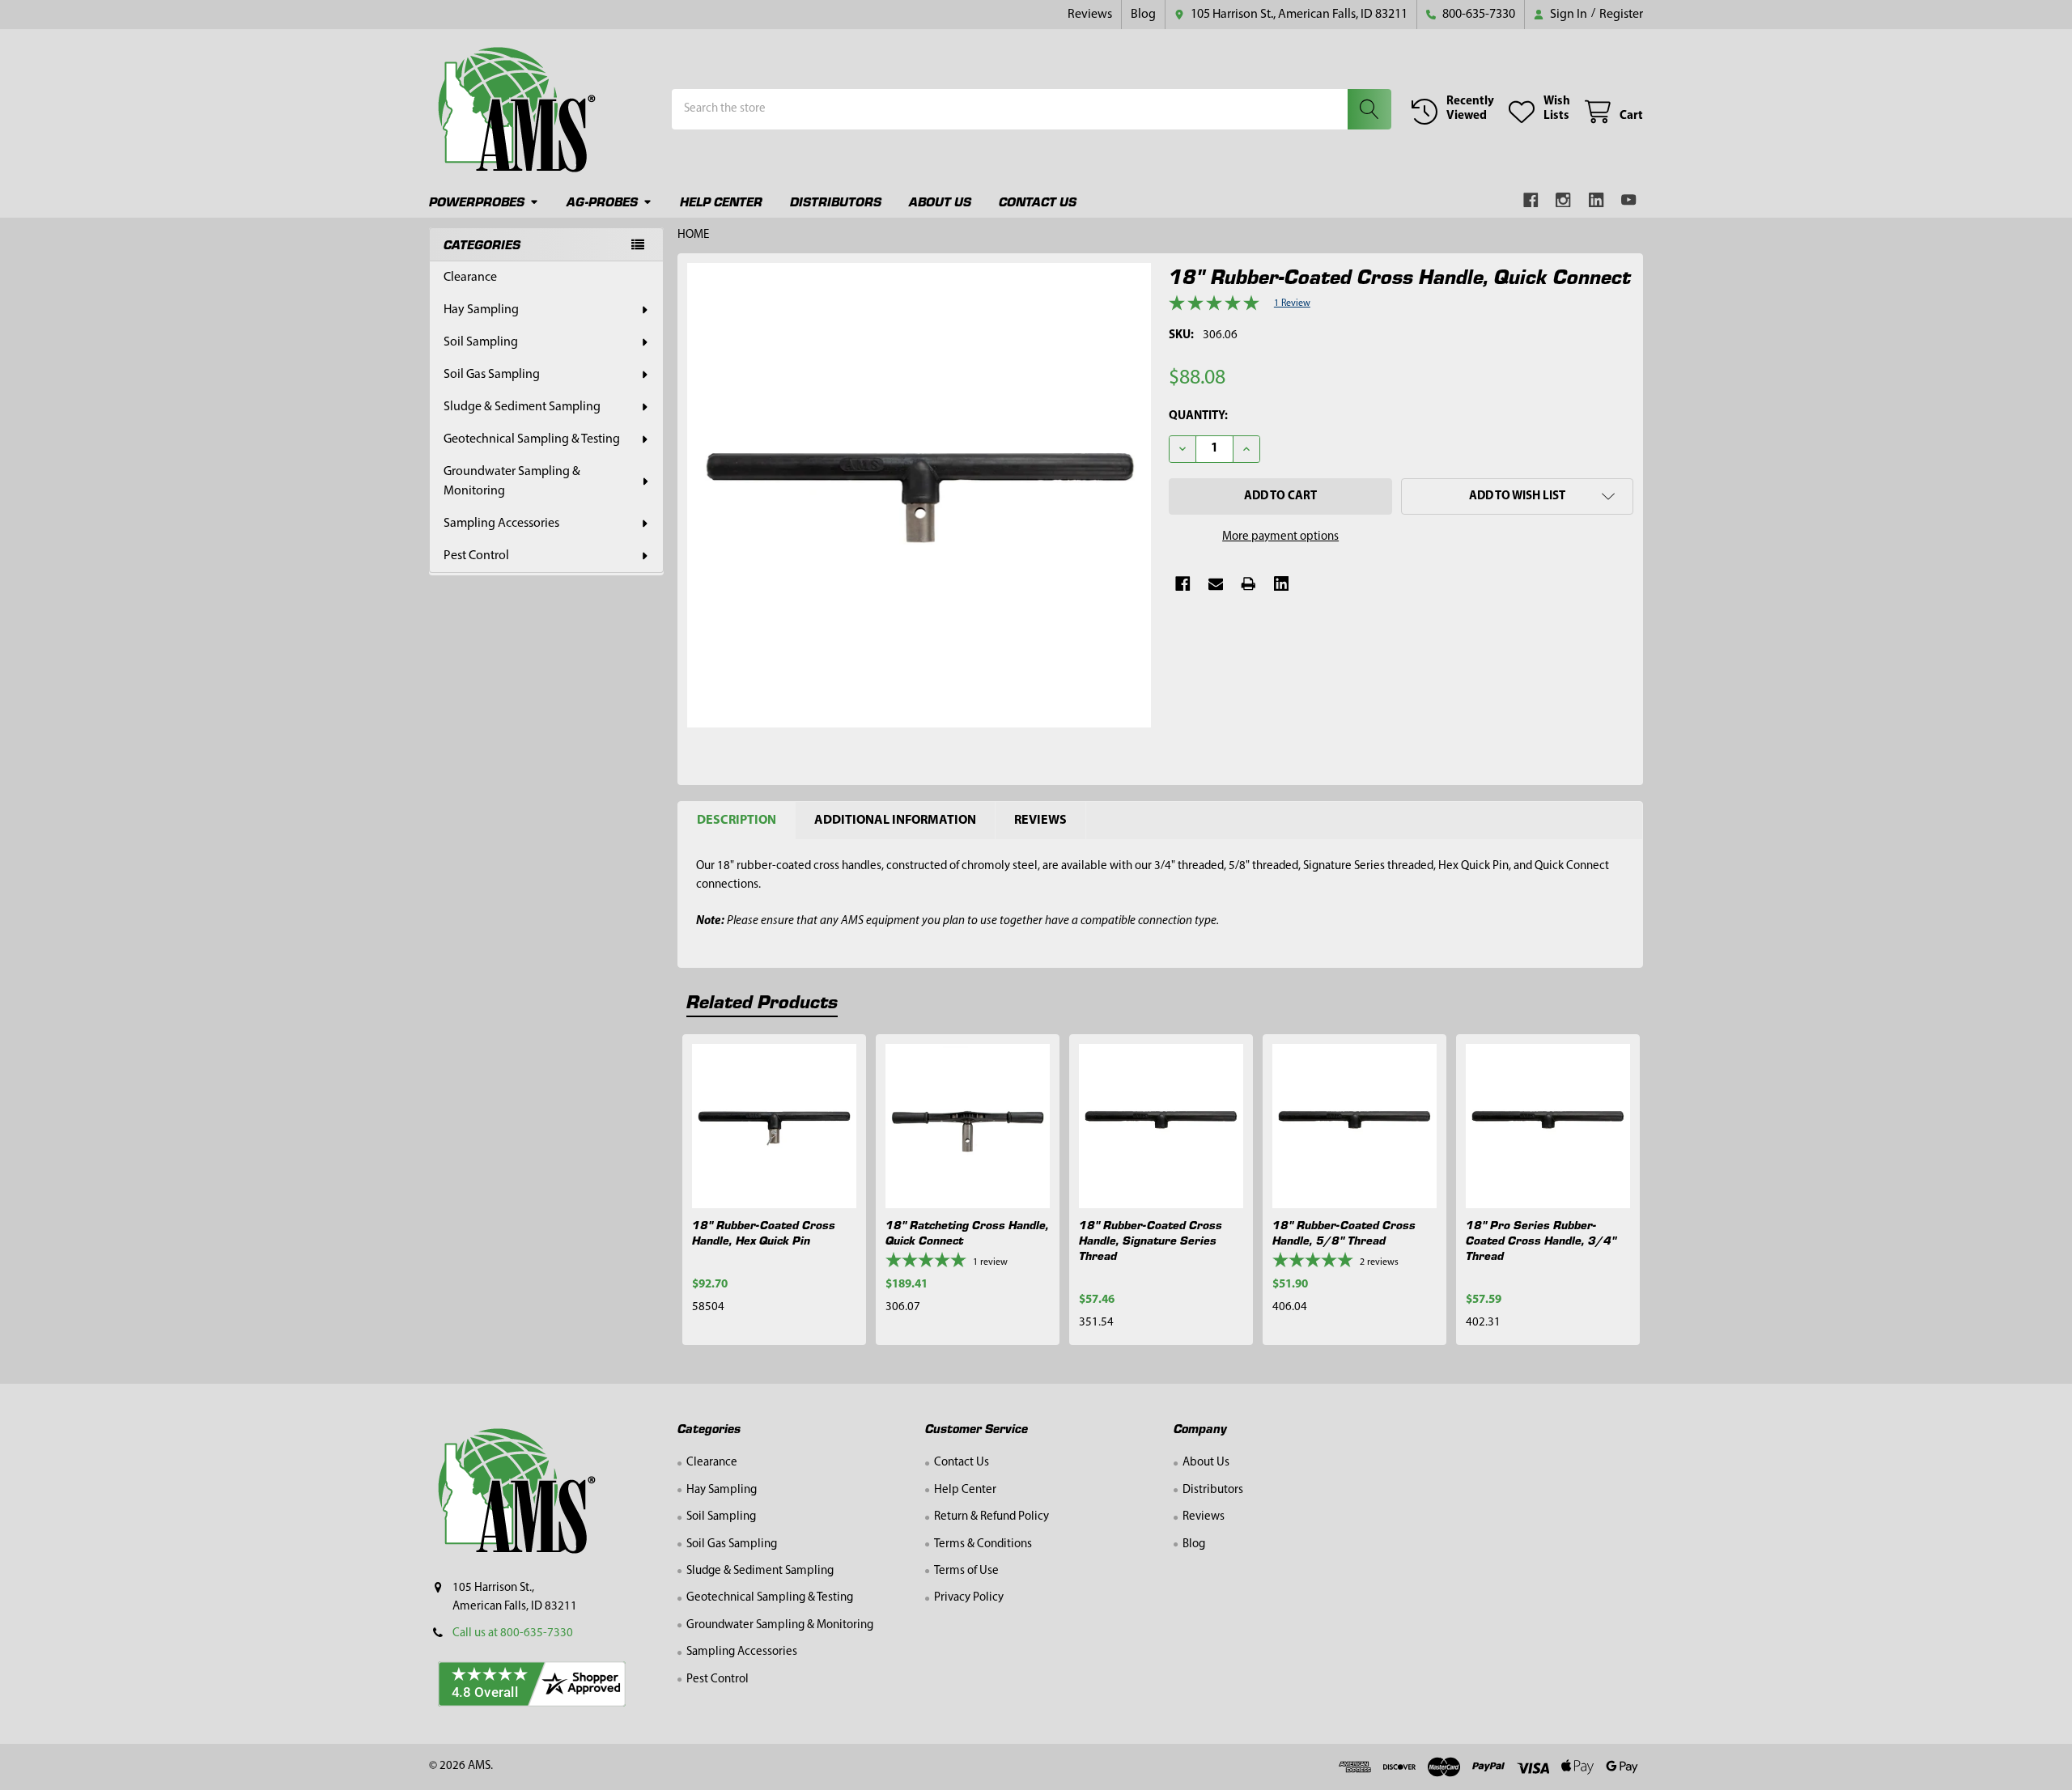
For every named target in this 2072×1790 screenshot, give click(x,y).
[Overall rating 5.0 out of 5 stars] (1214, 308)
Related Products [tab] (762, 1001)
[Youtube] (1630, 200)
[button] (1517, 496)
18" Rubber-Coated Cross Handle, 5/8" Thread (1344, 1232)
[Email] (1216, 584)
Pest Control (476, 556)
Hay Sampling (481, 310)
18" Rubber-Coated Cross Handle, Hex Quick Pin (764, 1232)
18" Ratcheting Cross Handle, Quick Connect (967, 1232)
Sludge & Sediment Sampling (522, 407)
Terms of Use (966, 1571)
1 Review (1292, 303)
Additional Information (895, 821)
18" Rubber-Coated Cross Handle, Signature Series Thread (1151, 1240)
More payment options (1280, 537)
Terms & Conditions (983, 1544)
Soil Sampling (481, 342)
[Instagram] (1564, 200)
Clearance (470, 278)
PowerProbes (477, 201)
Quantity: (1198, 416)
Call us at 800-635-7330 (513, 1633)
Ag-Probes (602, 201)
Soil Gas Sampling (492, 375)
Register (1621, 15)
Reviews (1090, 15)
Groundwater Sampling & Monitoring (512, 481)
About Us (940, 201)
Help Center (721, 201)
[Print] (1248, 584)
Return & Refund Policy (991, 1517)
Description (737, 821)
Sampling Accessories (501, 524)
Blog (1143, 15)
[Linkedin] (1596, 200)
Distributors (836, 201)
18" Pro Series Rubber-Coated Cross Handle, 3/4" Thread (1541, 1240)
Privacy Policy (969, 1598)
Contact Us (1038, 201)
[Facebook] (1531, 200)
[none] (919, 495)
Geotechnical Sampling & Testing (532, 439)
